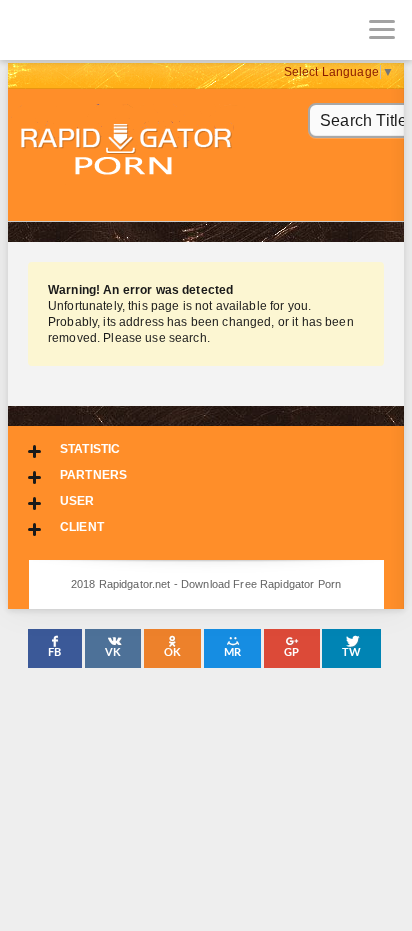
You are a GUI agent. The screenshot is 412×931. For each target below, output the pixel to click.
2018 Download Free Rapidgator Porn (128, 151)
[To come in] (90, 30)
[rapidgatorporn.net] (30, 30)
